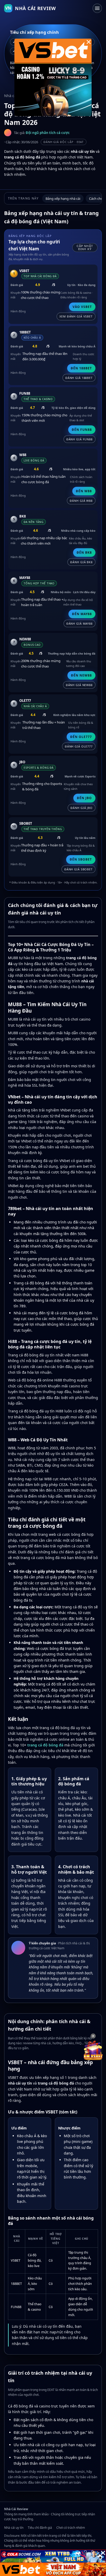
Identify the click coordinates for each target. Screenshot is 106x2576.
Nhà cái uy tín (14, 2528)
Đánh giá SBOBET (78, 869)
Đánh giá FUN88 (79, 439)
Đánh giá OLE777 (79, 746)
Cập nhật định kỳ (85, 248)
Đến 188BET (81, 368)
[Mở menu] (97, 8)
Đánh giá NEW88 (79, 685)
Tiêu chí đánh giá (40, 2528)
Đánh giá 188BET (79, 378)
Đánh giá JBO (82, 808)
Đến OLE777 (81, 737)
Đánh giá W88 (81, 501)
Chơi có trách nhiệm (71, 2528)
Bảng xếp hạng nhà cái (63, 198)
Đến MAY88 (82, 614)
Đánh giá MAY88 (79, 623)
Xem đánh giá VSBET (76, 316)
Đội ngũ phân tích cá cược (48, 133)
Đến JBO (84, 798)
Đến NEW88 (81, 675)
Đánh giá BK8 (81, 562)
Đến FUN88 (82, 430)
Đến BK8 (84, 552)
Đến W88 (84, 491)
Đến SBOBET (81, 859)
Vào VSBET (82, 307)
